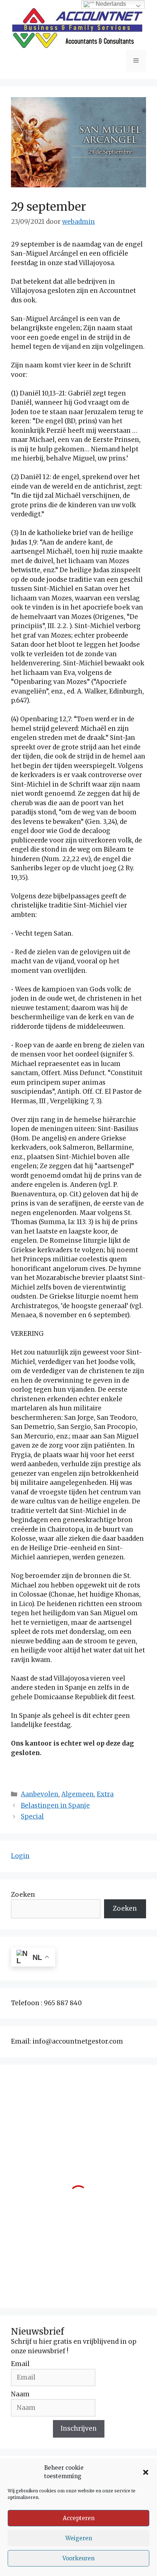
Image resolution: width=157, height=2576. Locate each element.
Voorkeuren (78, 2558)
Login (20, 1856)
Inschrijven (79, 2428)
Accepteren (79, 2518)
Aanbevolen (40, 1794)
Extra (105, 1794)
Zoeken (23, 1895)
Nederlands (110, 4)
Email (20, 2364)
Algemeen (78, 1794)
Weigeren (79, 2538)
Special (32, 1816)
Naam (20, 2394)
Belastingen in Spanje (55, 1805)
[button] (146, 2472)
